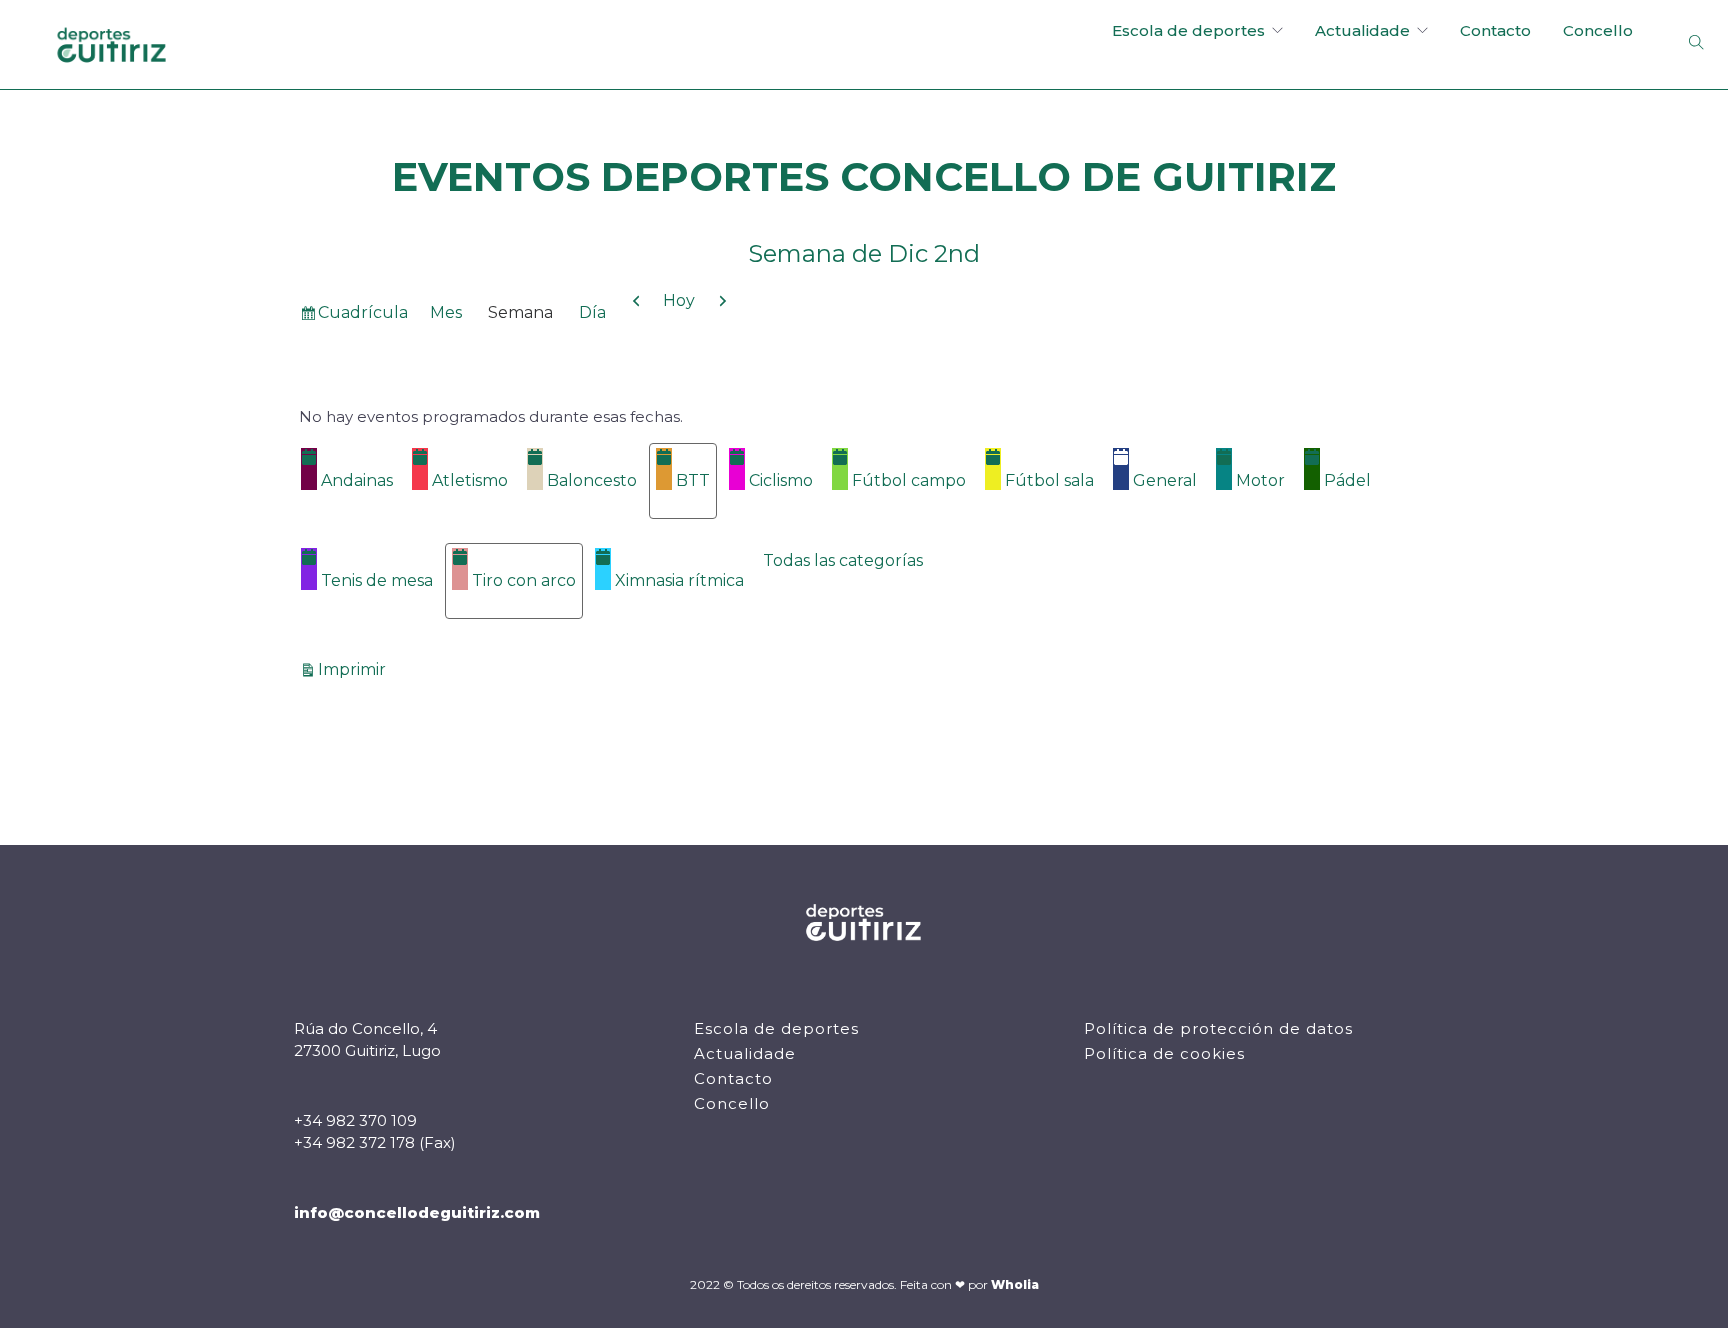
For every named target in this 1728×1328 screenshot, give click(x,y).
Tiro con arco (524, 580)
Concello (1598, 30)
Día (592, 312)
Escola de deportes (1188, 30)
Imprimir (355, 669)
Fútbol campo (909, 480)
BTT (693, 480)
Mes (446, 312)
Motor (1260, 480)
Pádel (1347, 480)
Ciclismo (781, 480)
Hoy (679, 300)
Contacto (1495, 30)
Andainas (357, 480)
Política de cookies (1164, 1053)
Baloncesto (592, 480)
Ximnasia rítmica (679, 580)
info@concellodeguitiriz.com (417, 1212)
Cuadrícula (362, 316)
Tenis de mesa (377, 580)
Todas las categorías (843, 560)
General (1165, 480)
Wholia (1015, 1284)
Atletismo (470, 480)
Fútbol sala (1049, 480)
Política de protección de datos (1218, 1028)
